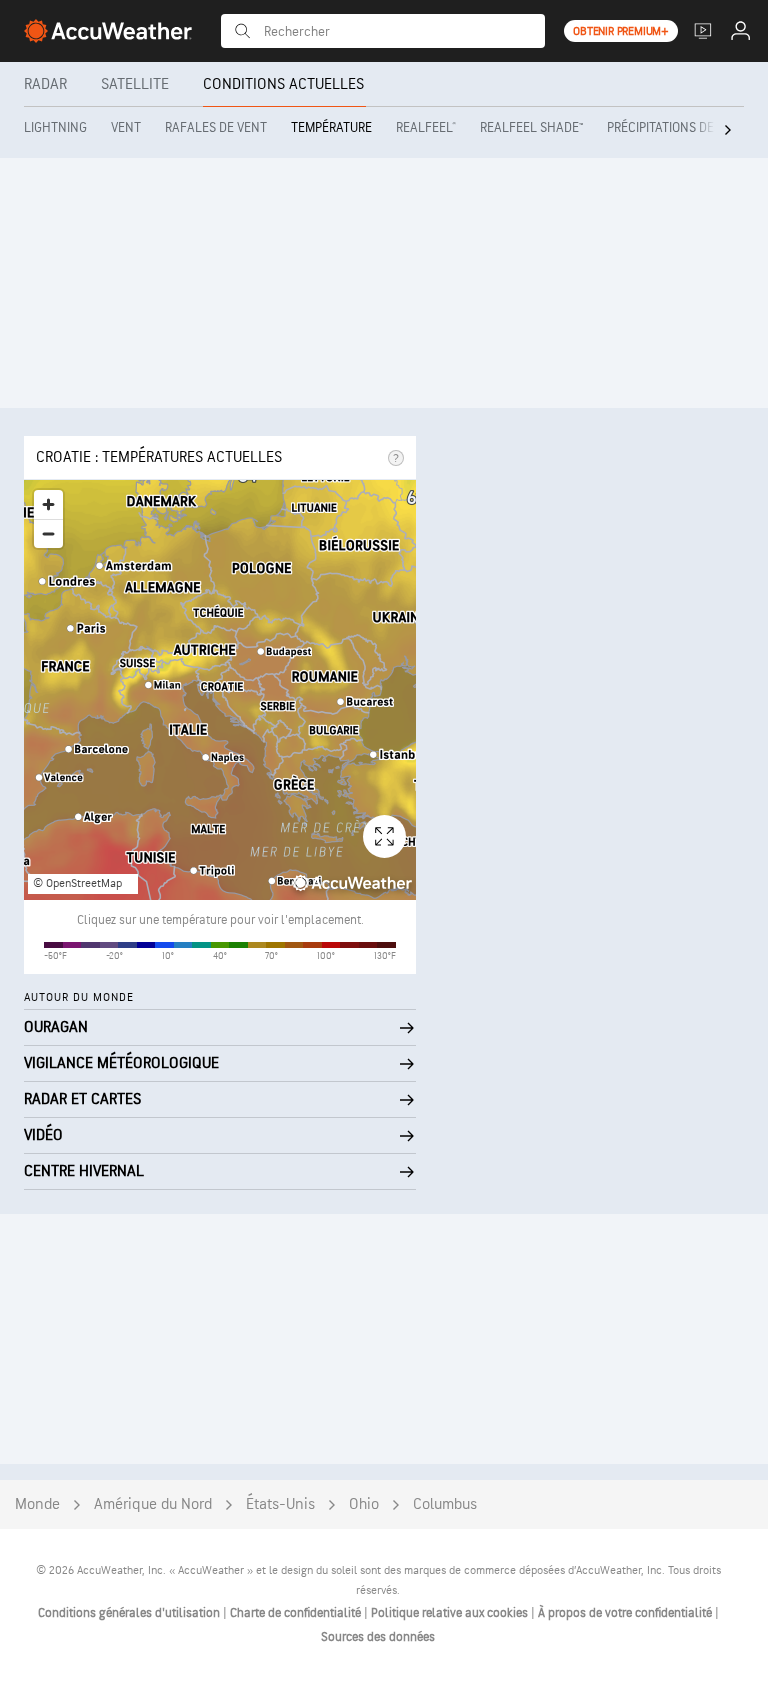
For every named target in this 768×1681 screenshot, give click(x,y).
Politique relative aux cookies (451, 1613)
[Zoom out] (48, 533)
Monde (37, 1504)
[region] (220, 690)
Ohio (364, 1504)
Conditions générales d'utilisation (130, 1613)
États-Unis (280, 1504)
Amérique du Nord (153, 1504)
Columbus (445, 1504)
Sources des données (378, 1637)
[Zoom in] (48, 504)
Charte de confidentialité (297, 1613)
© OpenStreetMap (77, 883)
